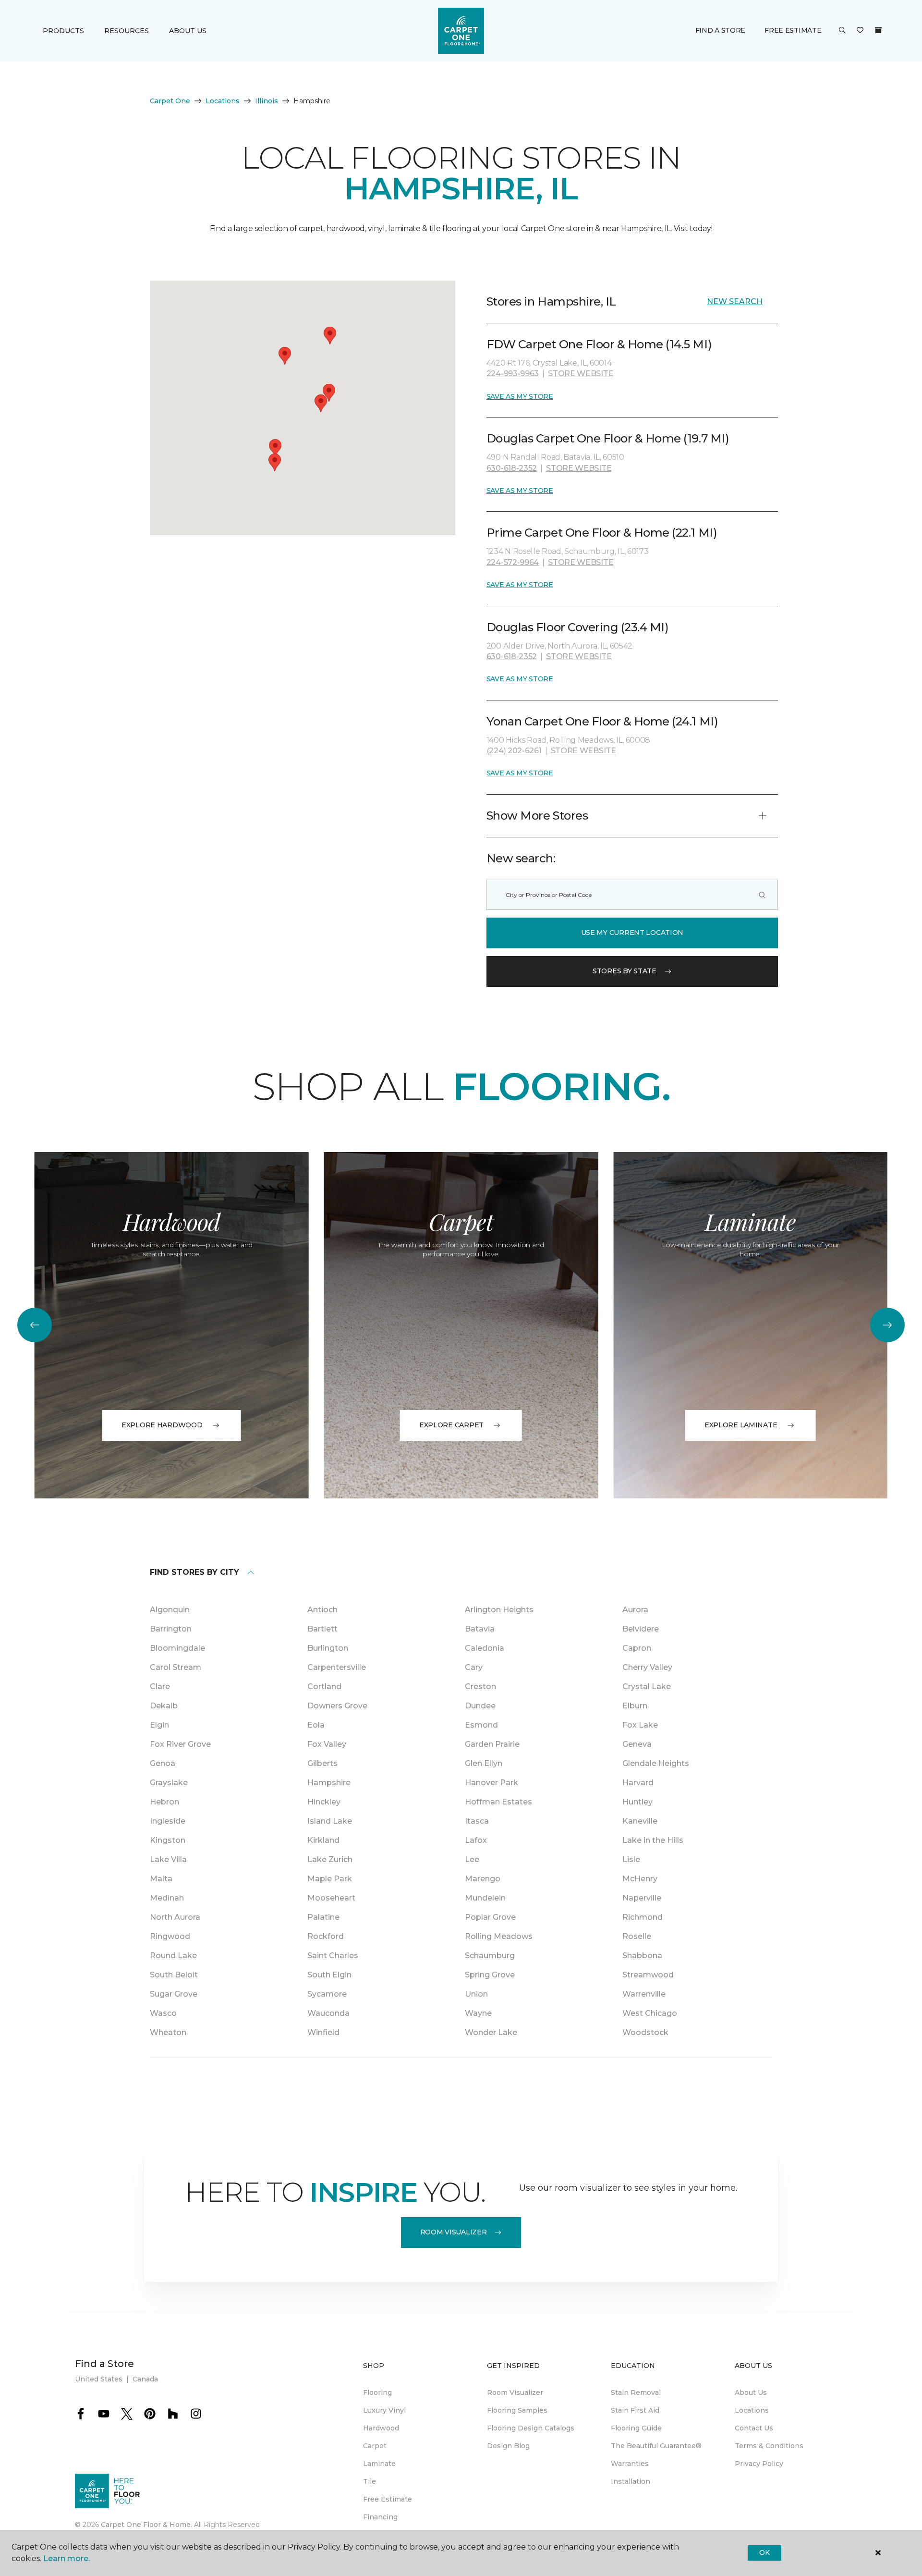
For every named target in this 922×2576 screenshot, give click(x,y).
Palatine (323, 1917)
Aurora (635, 1610)
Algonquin (170, 1610)
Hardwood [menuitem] (381, 2428)
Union (476, 1994)
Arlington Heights (499, 1610)
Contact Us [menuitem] (754, 2428)
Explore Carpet (451, 1425)
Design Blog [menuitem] (508, 2446)
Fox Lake (640, 1725)
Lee (472, 1859)
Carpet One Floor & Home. (146, 2525)
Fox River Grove (180, 1744)
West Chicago (650, 2013)
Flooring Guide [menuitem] (636, 2428)
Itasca (477, 1821)
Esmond (481, 1725)
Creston (480, 1687)
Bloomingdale (177, 1648)
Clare (160, 1687)
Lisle (631, 1859)
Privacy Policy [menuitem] (759, 2464)
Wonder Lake (491, 2032)
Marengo (483, 1879)
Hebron (164, 1802)
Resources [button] (127, 31)
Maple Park (330, 1879)
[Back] (35, 1325)
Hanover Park (491, 1783)
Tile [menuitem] (370, 2481)
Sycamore (327, 1994)
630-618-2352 (512, 468)
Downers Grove (337, 1706)
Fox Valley (327, 1744)
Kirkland (323, 1840)
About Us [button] (188, 31)
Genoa (163, 1763)
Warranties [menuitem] (630, 2464)
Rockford (326, 1936)
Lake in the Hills (653, 1840)
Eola (316, 1725)
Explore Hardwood (162, 1425)
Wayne (478, 2013)
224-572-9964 (513, 562)
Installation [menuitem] (631, 2481)
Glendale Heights (656, 1763)
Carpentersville (337, 1667)
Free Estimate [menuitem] (388, 2499)
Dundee (480, 1706)
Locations (223, 101)
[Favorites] (860, 31)
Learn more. (67, 2558)
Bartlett (322, 1629)
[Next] (887, 1325)
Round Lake (173, 1956)
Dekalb (164, 1706)
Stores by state (625, 971)
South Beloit (174, 1975)
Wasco (163, 2013)
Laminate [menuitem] (379, 2464)
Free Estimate (793, 30)
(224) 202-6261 (514, 751)
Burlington (328, 1648)
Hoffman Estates (498, 1802)
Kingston (168, 1840)
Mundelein (485, 1898)
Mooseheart (331, 1898)
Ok (764, 2552)
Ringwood (170, 1936)
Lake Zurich (330, 1859)
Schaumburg (490, 1956)
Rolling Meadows (499, 1936)
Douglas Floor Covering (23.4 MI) (578, 627)
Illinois (267, 101)
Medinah (167, 1898)
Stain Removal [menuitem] (636, 2392)
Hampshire (329, 1783)
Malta (161, 1879)
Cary (474, 1667)
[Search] (762, 895)
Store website (581, 374)
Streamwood (648, 1975)
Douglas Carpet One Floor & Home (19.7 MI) (608, 438)
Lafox (476, 1840)
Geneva (637, 1744)
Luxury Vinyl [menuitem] (384, 2410)
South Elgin (329, 1975)
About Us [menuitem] (751, 2392)
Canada (145, 2379)
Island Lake (330, 1821)
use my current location (632, 932)
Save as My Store (520, 396)
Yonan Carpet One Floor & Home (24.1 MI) (602, 721)
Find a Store (721, 30)
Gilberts (322, 1763)
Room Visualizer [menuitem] (515, 2392)
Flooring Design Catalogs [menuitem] (531, 2428)
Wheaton (168, 2032)
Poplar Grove (490, 1917)
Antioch (322, 1610)
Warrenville (644, 1994)
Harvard (638, 1783)
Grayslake (169, 1783)
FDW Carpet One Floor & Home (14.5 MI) (599, 344)
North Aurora (175, 1917)
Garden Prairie (492, 1744)
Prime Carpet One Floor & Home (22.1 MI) (602, 533)
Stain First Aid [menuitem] (635, 2410)
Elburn (635, 1706)
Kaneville (640, 1821)
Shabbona (642, 1956)
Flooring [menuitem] (377, 2392)
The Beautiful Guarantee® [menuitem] (656, 2446)
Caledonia (485, 1648)
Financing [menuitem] (380, 2517)
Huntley (637, 1802)
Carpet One (170, 101)
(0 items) (878, 30)
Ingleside (168, 1821)
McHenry (640, 1879)
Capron (637, 1648)
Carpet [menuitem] (375, 2446)
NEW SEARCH (735, 301)
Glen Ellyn (484, 1763)
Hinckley (324, 1802)
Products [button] (63, 31)
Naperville (642, 1898)
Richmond (643, 1917)
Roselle (637, 1936)
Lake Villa (168, 1859)
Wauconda (328, 2013)
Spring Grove (490, 1975)
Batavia (480, 1629)
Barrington (171, 1629)
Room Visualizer (454, 2232)
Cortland (324, 1687)
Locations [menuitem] (752, 2410)
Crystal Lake (647, 1687)
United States (99, 2379)
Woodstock (645, 2032)
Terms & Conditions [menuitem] (769, 2446)
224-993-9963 (513, 374)
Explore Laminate (741, 1425)
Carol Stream (176, 1667)
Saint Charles (333, 1956)
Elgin (159, 1725)
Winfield (323, 2032)
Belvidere (641, 1629)
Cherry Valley (647, 1667)
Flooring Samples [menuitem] (517, 2410)
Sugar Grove (174, 1994)
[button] (842, 31)
